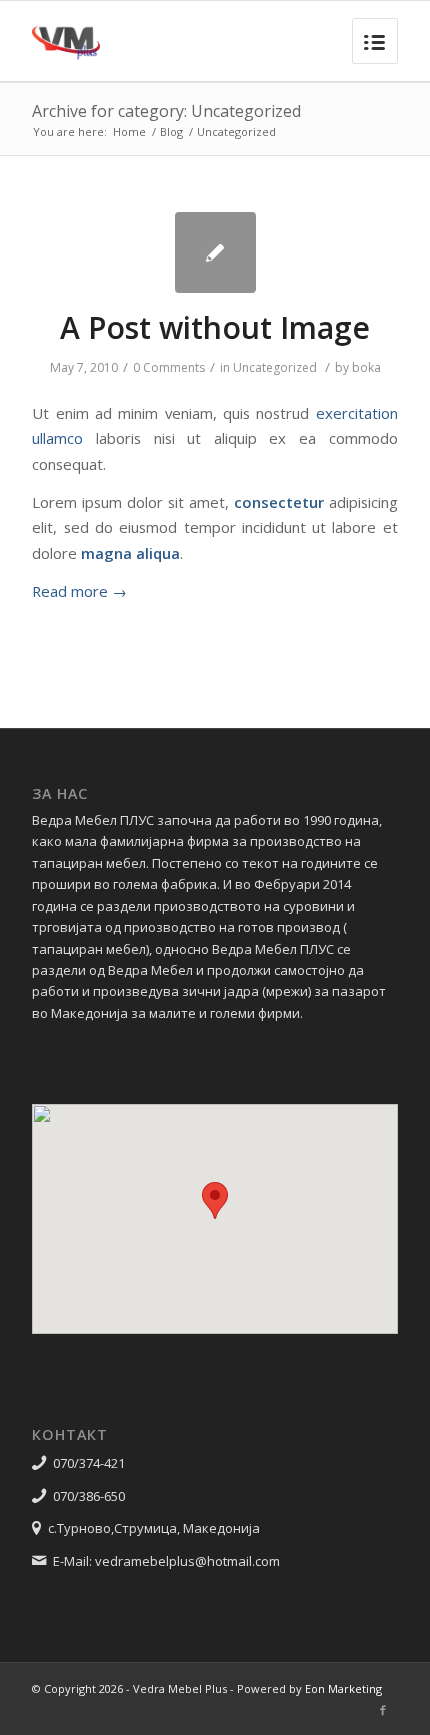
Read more (79, 591)
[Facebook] (383, 1710)
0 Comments (169, 367)
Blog (171, 131)
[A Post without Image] (215, 252)
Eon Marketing (343, 1688)
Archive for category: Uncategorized (166, 111)
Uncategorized (275, 367)
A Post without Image (215, 327)
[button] (215, 1200)
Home (129, 131)
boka (366, 367)
